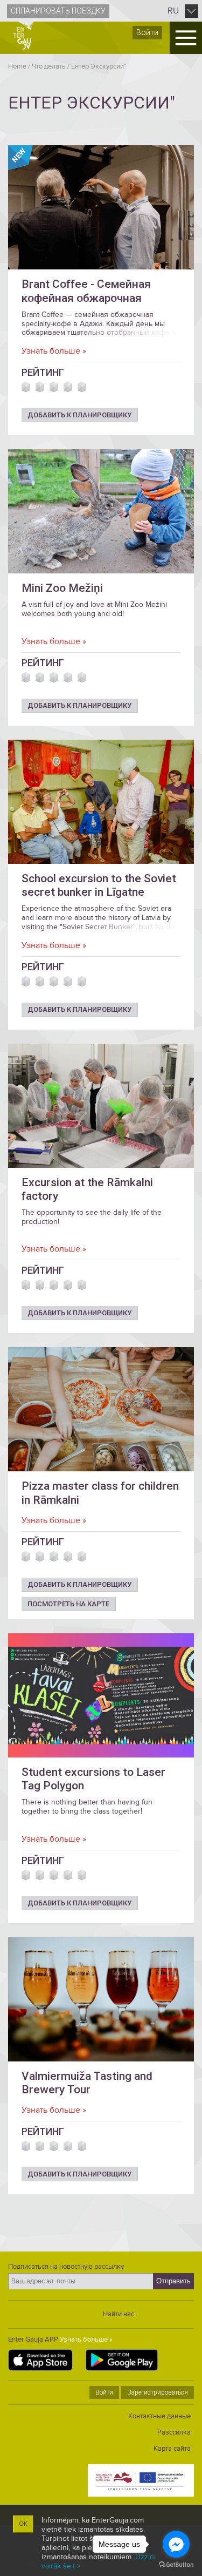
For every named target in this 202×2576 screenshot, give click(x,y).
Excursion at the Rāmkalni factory (87, 1189)
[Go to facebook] (176, 2544)
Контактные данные (159, 2416)
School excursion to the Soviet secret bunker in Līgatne (99, 885)
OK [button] (23, 2524)
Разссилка (174, 2432)
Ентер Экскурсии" (99, 66)
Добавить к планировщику (79, 415)
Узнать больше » (54, 351)
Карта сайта (172, 2449)
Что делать (49, 66)
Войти (147, 32)
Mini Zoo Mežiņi (62, 588)
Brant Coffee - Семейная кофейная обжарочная (86, 291)
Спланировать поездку (58, 11)
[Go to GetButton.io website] (176, 2565)
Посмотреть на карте (68, 1604)
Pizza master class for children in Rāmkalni (100, 1493)
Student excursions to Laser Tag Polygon (93, 1779)
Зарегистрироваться (158, 2392)
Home (17, 66)
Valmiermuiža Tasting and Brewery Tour (87, 2083)
